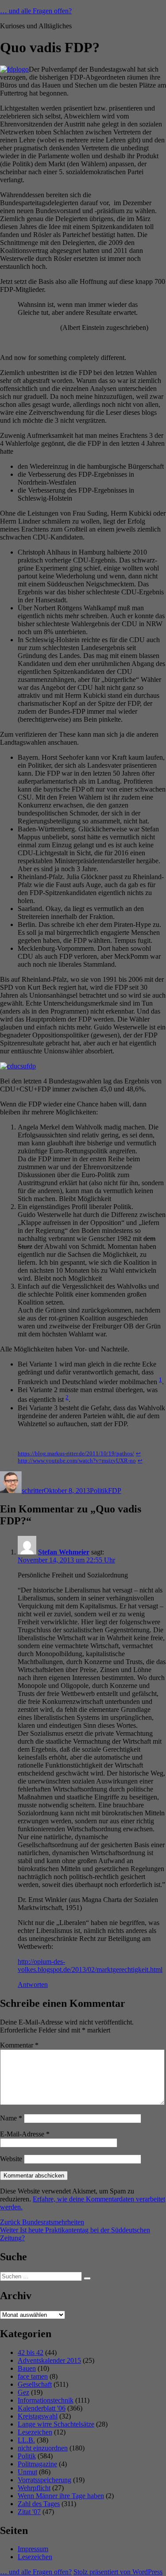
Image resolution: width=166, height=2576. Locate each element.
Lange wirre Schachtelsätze (56, 2424)
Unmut (27, 2472)
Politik (99, 1491)
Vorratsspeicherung (44, 2480)
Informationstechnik (46, 2400)
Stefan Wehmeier (64, 1552)
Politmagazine (37, 2464)
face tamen (33, 2376)
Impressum (33, 2549)
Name (11, 2118)
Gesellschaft (35, 2384)
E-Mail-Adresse (25, 2134)
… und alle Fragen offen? (36, 11)
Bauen (27, 2368)
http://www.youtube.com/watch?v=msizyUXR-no (77, 1461)
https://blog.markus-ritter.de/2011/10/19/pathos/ (76, 1454)
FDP (115, 1491)
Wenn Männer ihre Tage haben (61, 2496)
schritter (33, 1491)
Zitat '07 (29, 2512)
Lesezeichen (35, 2432)
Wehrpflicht (34, 2488)
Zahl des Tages (39, 2504)
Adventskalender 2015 (49, 2360)
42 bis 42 (31, 2352)
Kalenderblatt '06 (42, 2408)
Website (11, 2159)
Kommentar (19, 2045)
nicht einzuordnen (43, 2448)
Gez (23, 2392)
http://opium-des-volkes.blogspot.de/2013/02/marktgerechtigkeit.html (90, 1965)
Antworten (33, 1985)
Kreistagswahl (38, 2416)
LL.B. (26, 2440)
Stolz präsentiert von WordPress (118, 2572)
